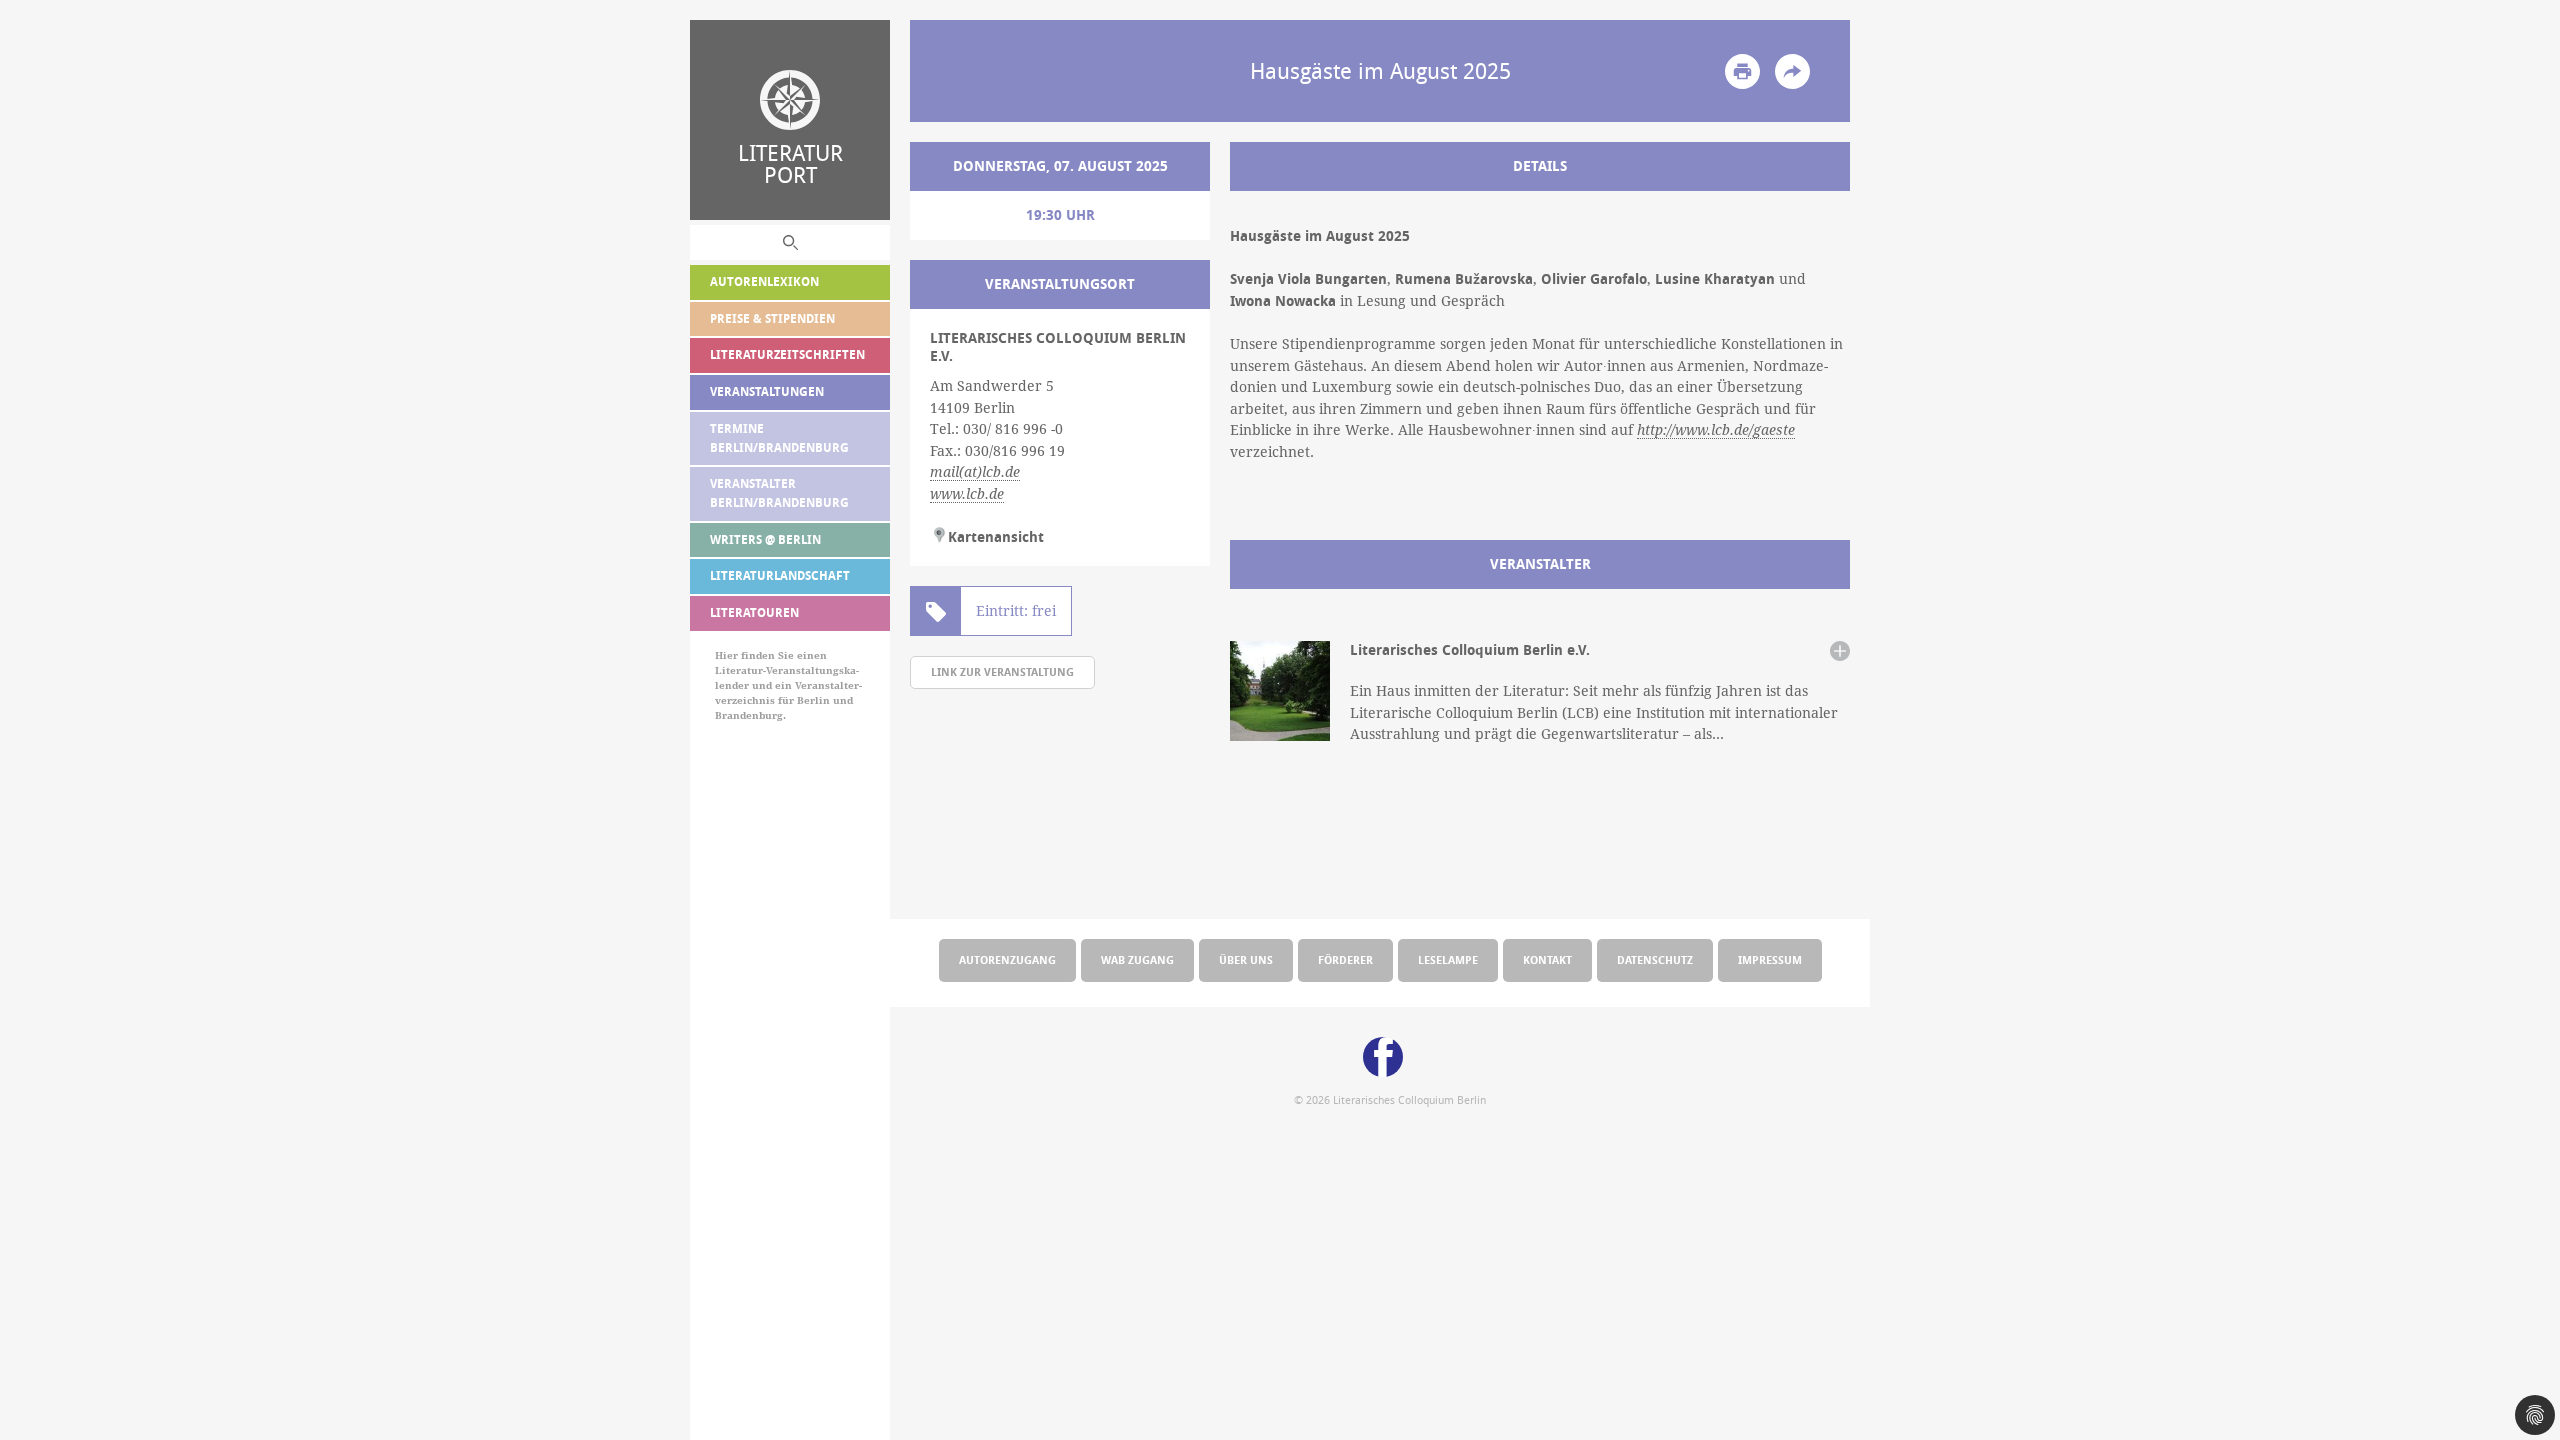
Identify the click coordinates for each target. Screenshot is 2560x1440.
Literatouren (754, 612)
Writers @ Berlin (765, 539)
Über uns (1246, 959)
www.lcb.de (967, 494)
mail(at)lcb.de (975, 472)
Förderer (1345, 959)
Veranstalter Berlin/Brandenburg (779, 493)
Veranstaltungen (767, 391)
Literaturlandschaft (780, 575)
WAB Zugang (1137, 959)
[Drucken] (1742, 71)
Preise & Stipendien (772, 318)
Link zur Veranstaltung (1002, 671)
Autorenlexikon (764, 281)
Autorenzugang (1007, 959)
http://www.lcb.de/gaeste (1716, 430)
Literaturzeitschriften (787, 354)
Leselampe (1448, 959)
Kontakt (1547, 959)
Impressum (1770, 959)
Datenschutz (1655, 959)
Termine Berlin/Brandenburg (779, 438)
